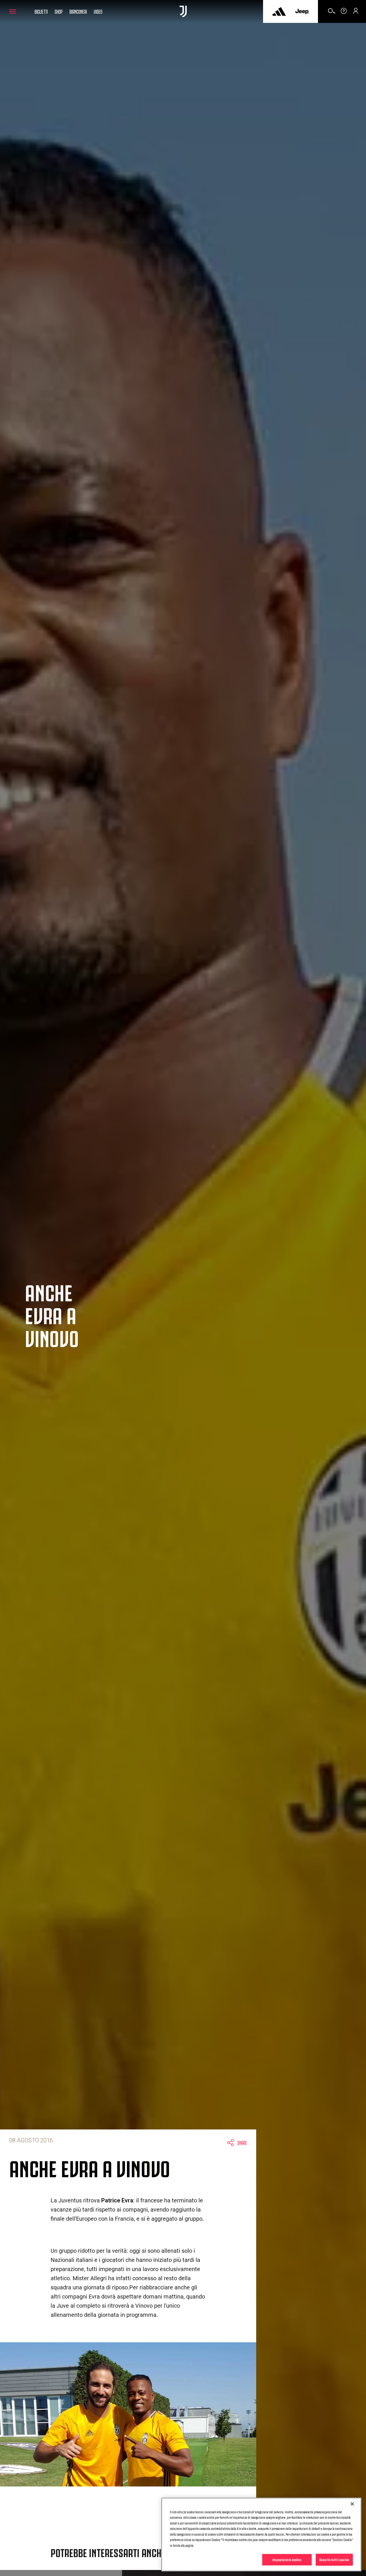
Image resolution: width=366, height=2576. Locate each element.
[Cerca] (332, 13)
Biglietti (41, 11)
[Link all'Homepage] (183, 11)
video (98, 11)
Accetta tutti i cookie (334, 2559)
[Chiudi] (352, 2504)
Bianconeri (78, 11)
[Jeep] (302, 11)
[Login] (356, 13)
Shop (59, 11)
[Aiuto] (344, 13)
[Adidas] (279, 11)
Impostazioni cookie (287, 2559)
